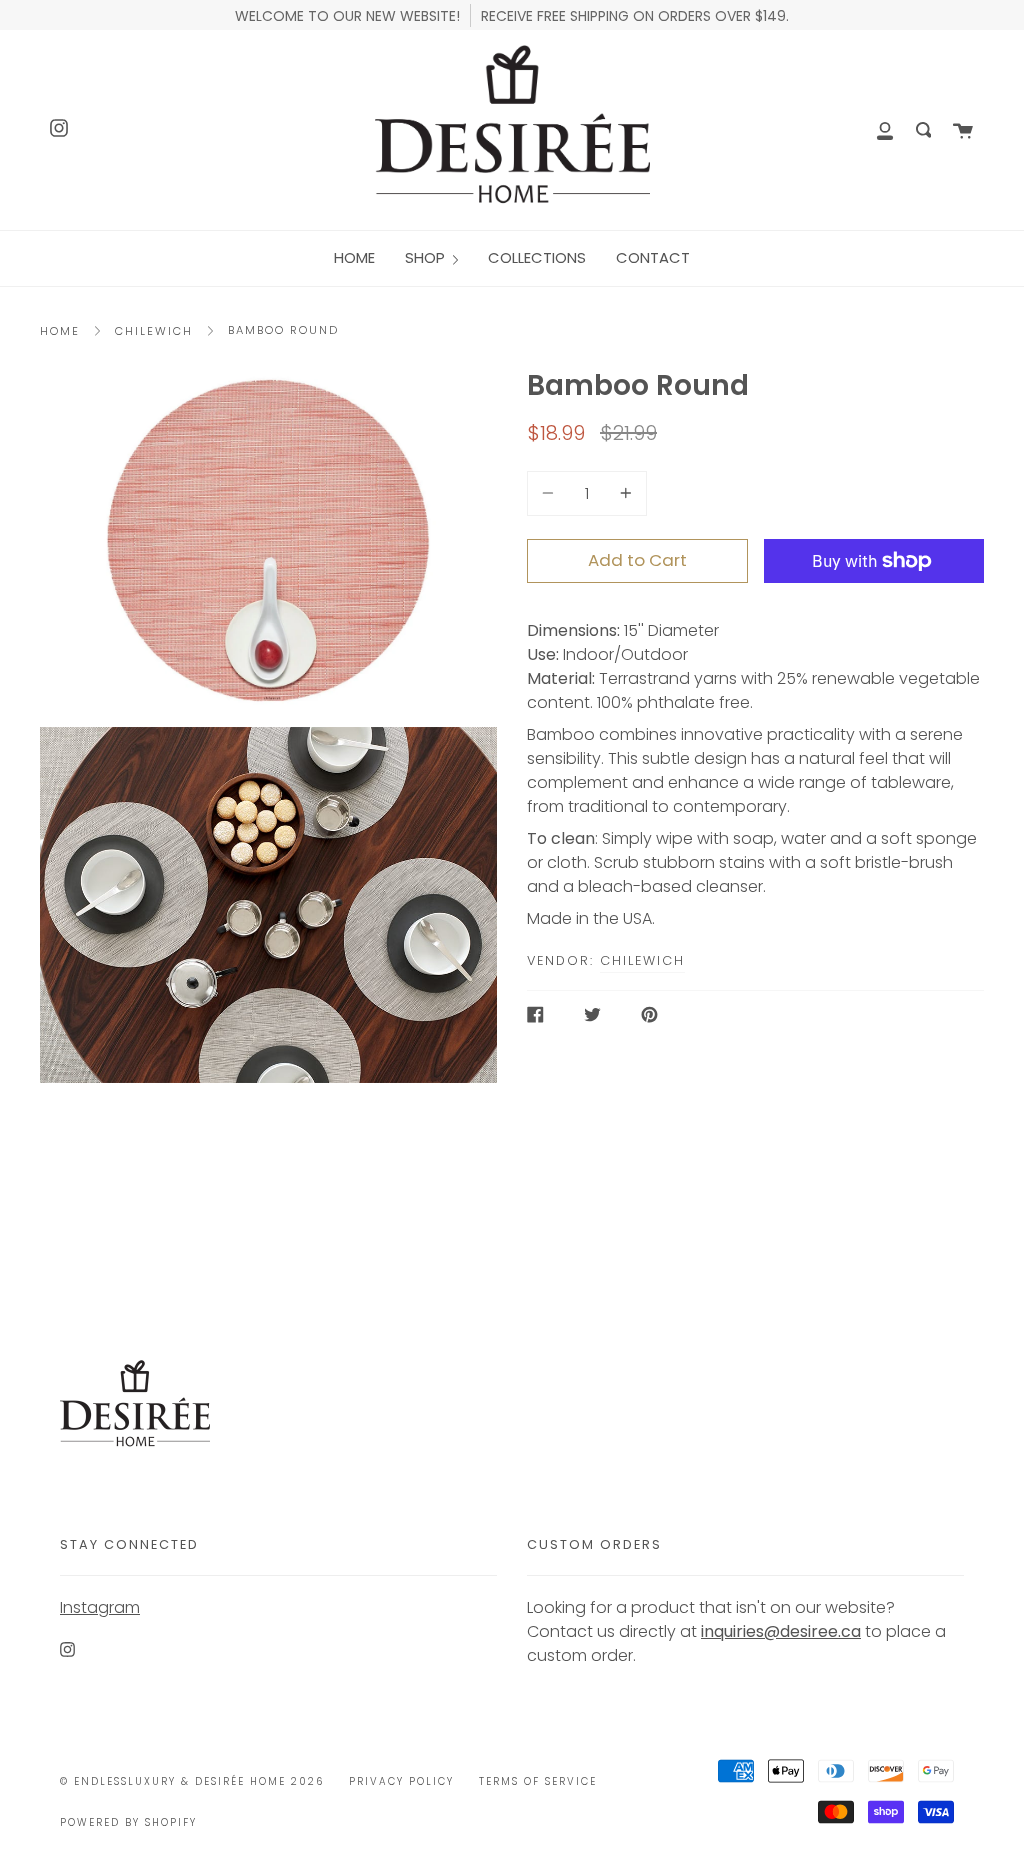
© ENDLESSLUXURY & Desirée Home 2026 (192, 1781)
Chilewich (154, 331)
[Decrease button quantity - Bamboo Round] (551, 493)
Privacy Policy (401, 1781)
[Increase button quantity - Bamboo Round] (623, 493)
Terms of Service (538, 1781)
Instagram (100, 1607)
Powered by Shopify (128, 1822)
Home (60, 331)
